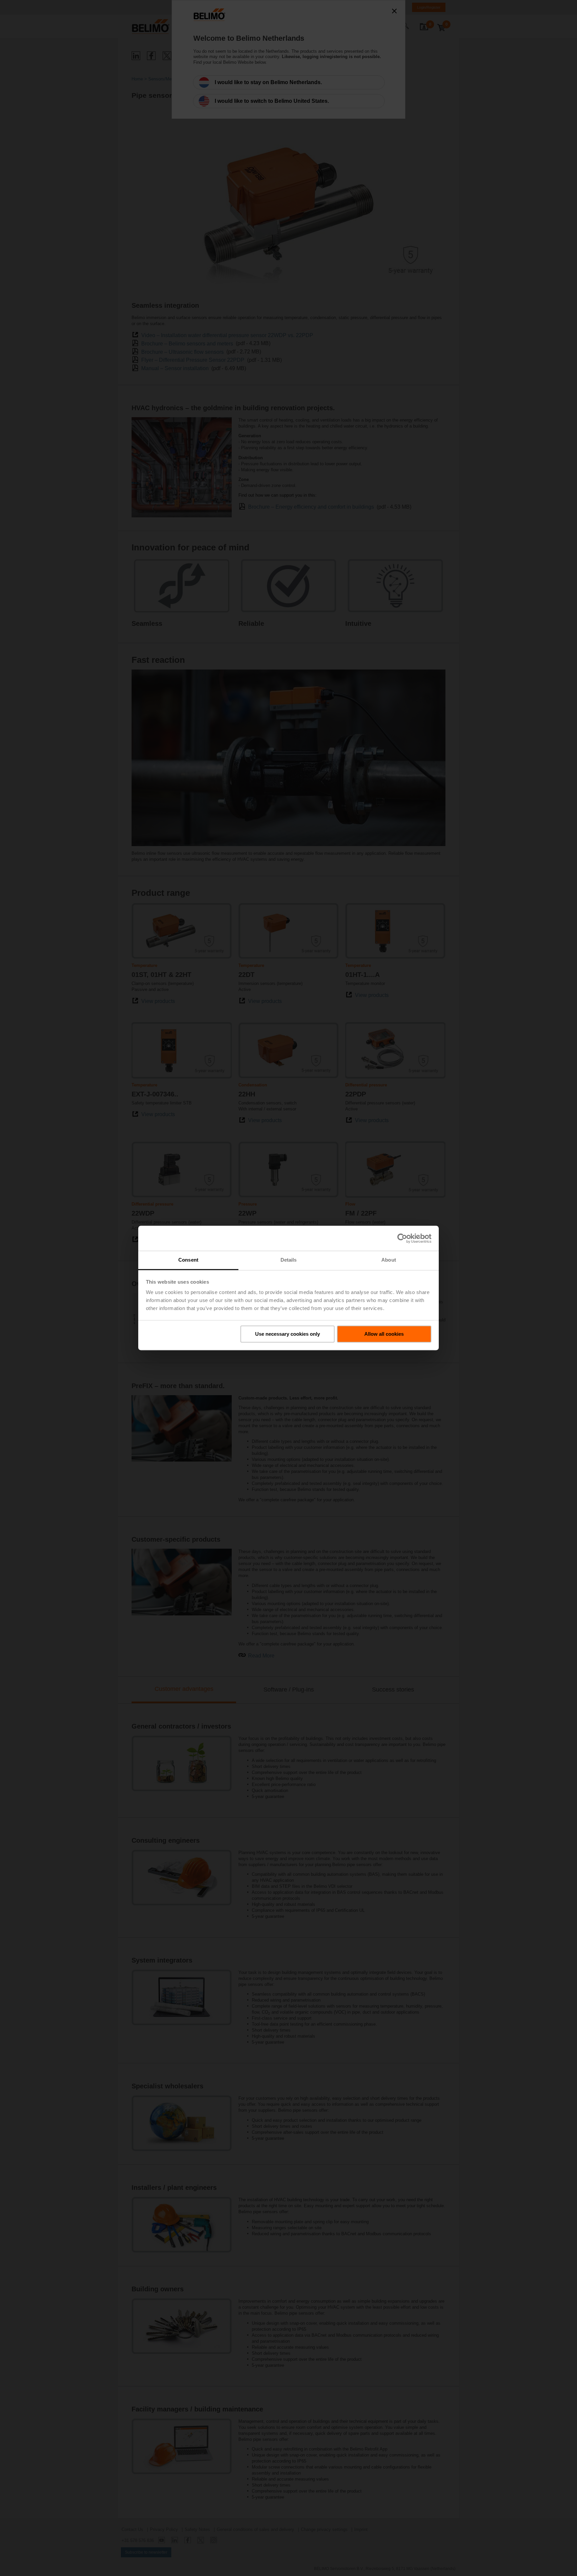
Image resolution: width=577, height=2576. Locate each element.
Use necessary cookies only (287, 1334)
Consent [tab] (188, 1260)
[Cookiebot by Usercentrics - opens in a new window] (402, 1238)
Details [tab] (289, 1260)
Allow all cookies (384, 1334)
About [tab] (389, 1260)
